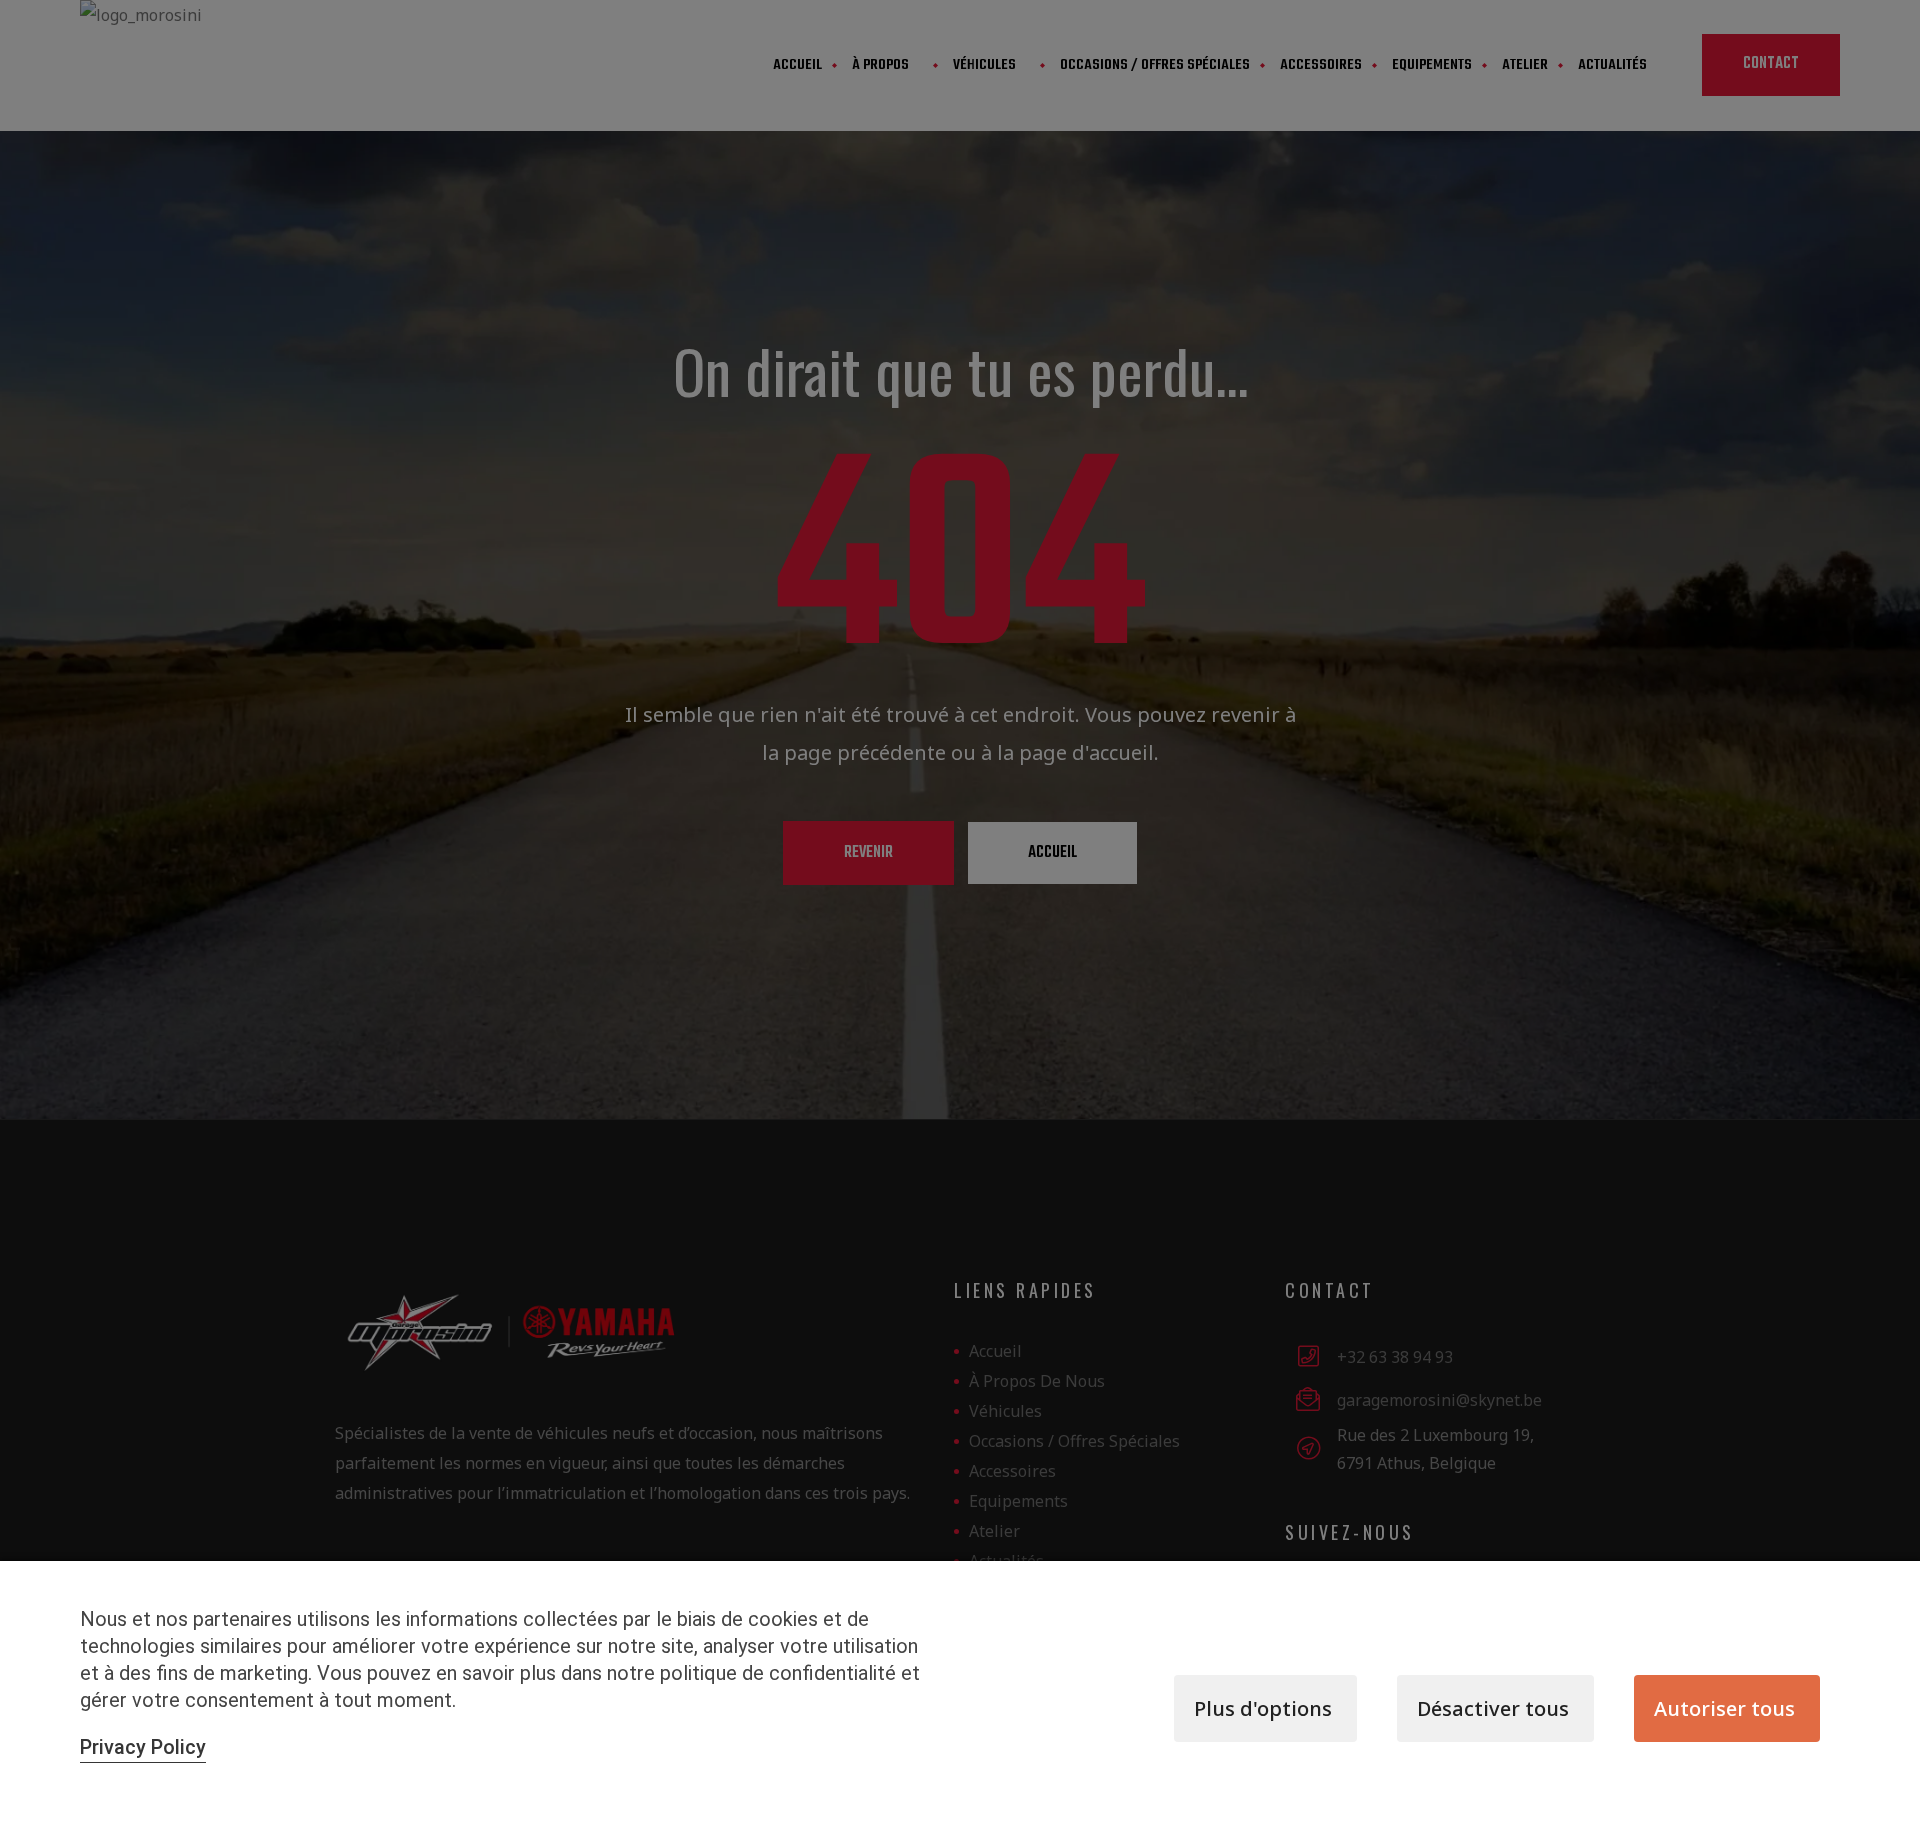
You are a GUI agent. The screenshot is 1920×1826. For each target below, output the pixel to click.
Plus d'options (1263, 1708)
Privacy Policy (143, 1747)
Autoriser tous (1724, 1708)
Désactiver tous (1493, 1708)
